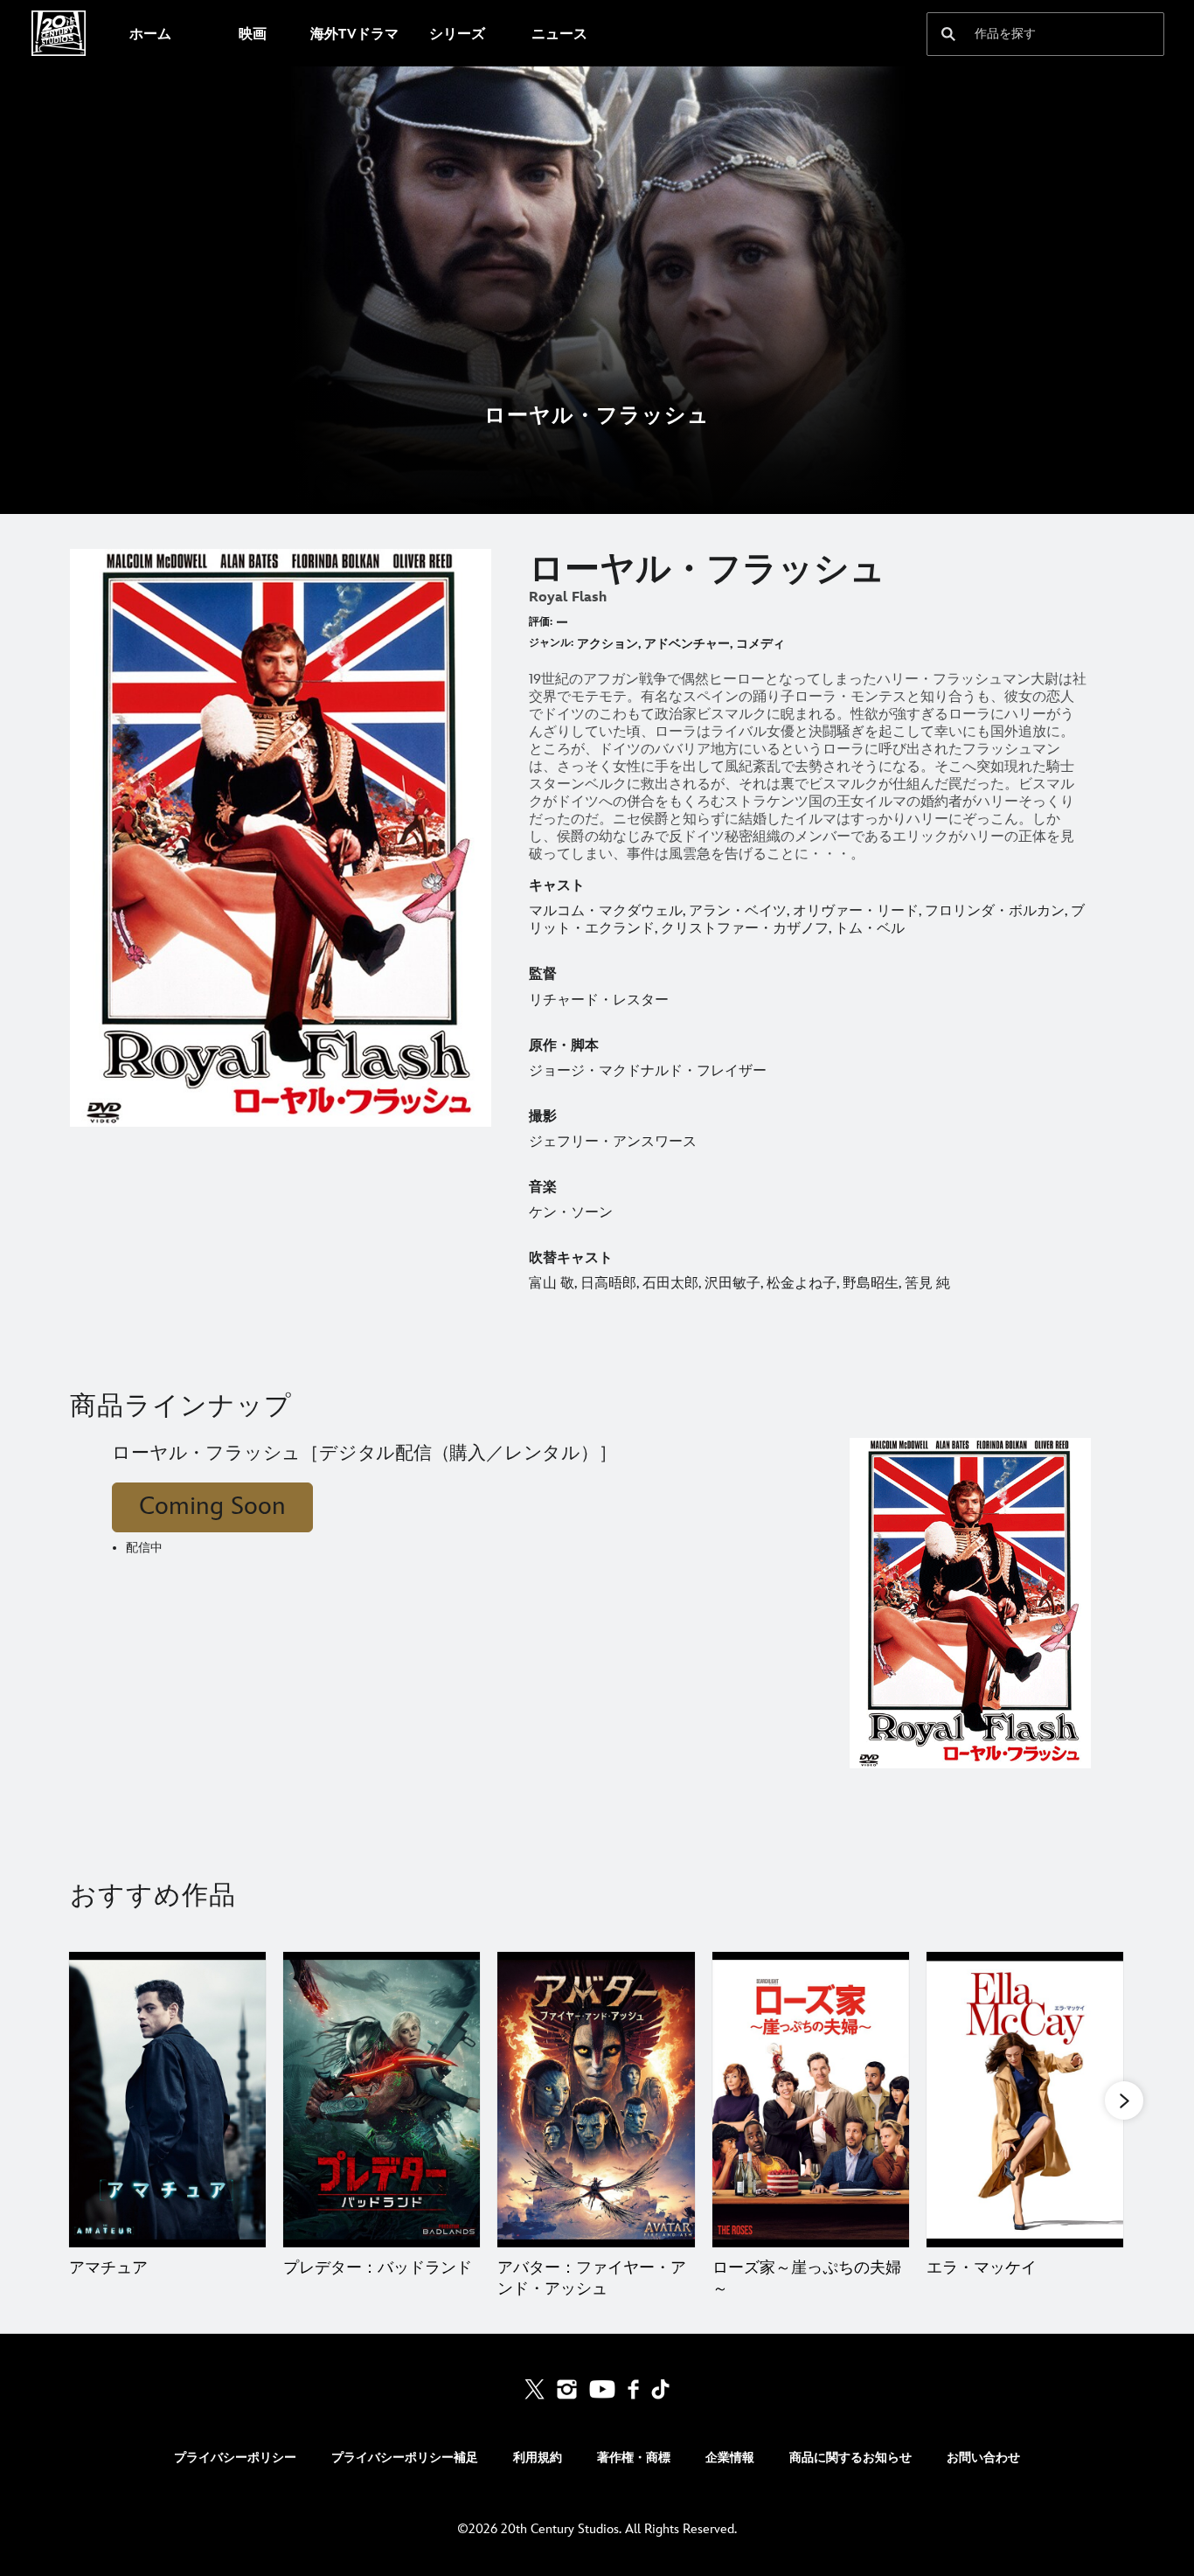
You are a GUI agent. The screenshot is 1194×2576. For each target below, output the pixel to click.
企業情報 (730, 2458)
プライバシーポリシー (235, 2458)
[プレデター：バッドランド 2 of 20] (382, 2100)
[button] (1124, 2100)
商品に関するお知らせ (850, 2458)
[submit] (948, 34)
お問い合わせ (983, 2458)
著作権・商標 (634, 2458)
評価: (541, 622)
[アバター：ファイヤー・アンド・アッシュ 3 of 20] (596, 2100)
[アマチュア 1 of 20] (167, 2100)
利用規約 (538, 2458)
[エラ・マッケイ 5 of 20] (1025, 2100)
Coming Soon (212, 1507)
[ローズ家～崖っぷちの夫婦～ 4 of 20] (811, 2100)
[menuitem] (150, 33)
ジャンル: (551, 643)
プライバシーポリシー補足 (405, 2458)
